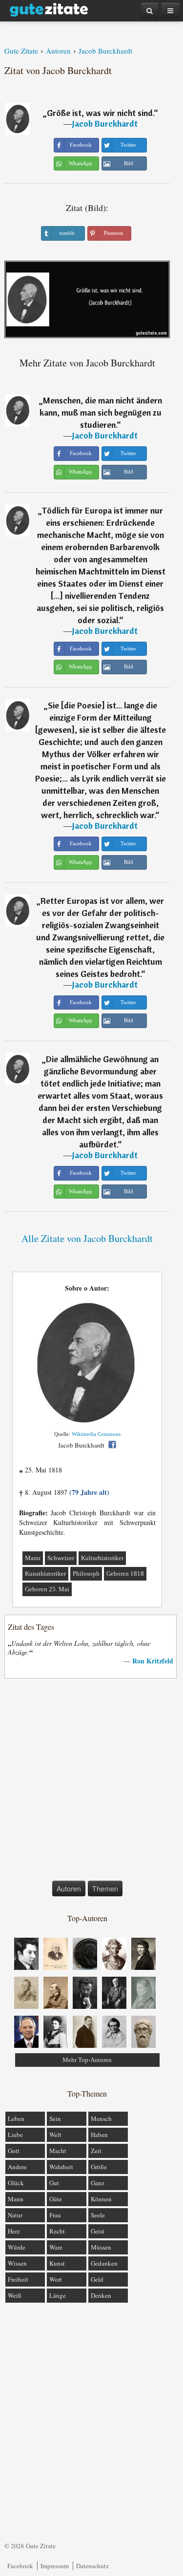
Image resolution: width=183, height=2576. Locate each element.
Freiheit (18, 2279)
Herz (14, 2231)
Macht (58, 2151)
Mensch (101, 2118)
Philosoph (86, 1574)
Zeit (96, 2151)
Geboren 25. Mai (47, 1589)
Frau (55, 2215)
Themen (105, 1889)
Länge (58, 2295)
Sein (55, 2118)
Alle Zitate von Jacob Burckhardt (87, 1238)
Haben (99, 2135)
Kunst (57, 2263)
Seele (98, 2215)
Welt (55, 2135)
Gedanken (104, 2263)
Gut (54, 2183)
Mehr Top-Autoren (87, 2060)
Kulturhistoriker (102, 1558)
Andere (17, 2167)
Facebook (20, 2566)
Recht (57, 2231)
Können (101, 2199)
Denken (101, 2295)
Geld (97, 2279)
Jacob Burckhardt (105, 124)
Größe (99, 2167)
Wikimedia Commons (96, 1434)
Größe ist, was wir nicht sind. (100, 113)
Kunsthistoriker (45, 1574)
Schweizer (61, 1558)
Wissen (17, 2263)
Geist (98, 2231)
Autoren (69, 1889)
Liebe (15, 2135)
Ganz (98, 2183)
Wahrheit (61, 2167)
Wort (56, 2279)
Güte (56, 2199)
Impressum (55, 2566)
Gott (14, 2151)
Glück (16, 2183)
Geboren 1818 (125, 1574)
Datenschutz (92, 2566)
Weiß (15, 2295)
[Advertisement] (91, 1782)
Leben (16, 2118)
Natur (15, 2215)
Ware (56, 2247)
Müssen (101, 2247)
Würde (17, 2247)
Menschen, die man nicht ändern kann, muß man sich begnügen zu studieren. (101, 412)
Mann (33, 1558)
